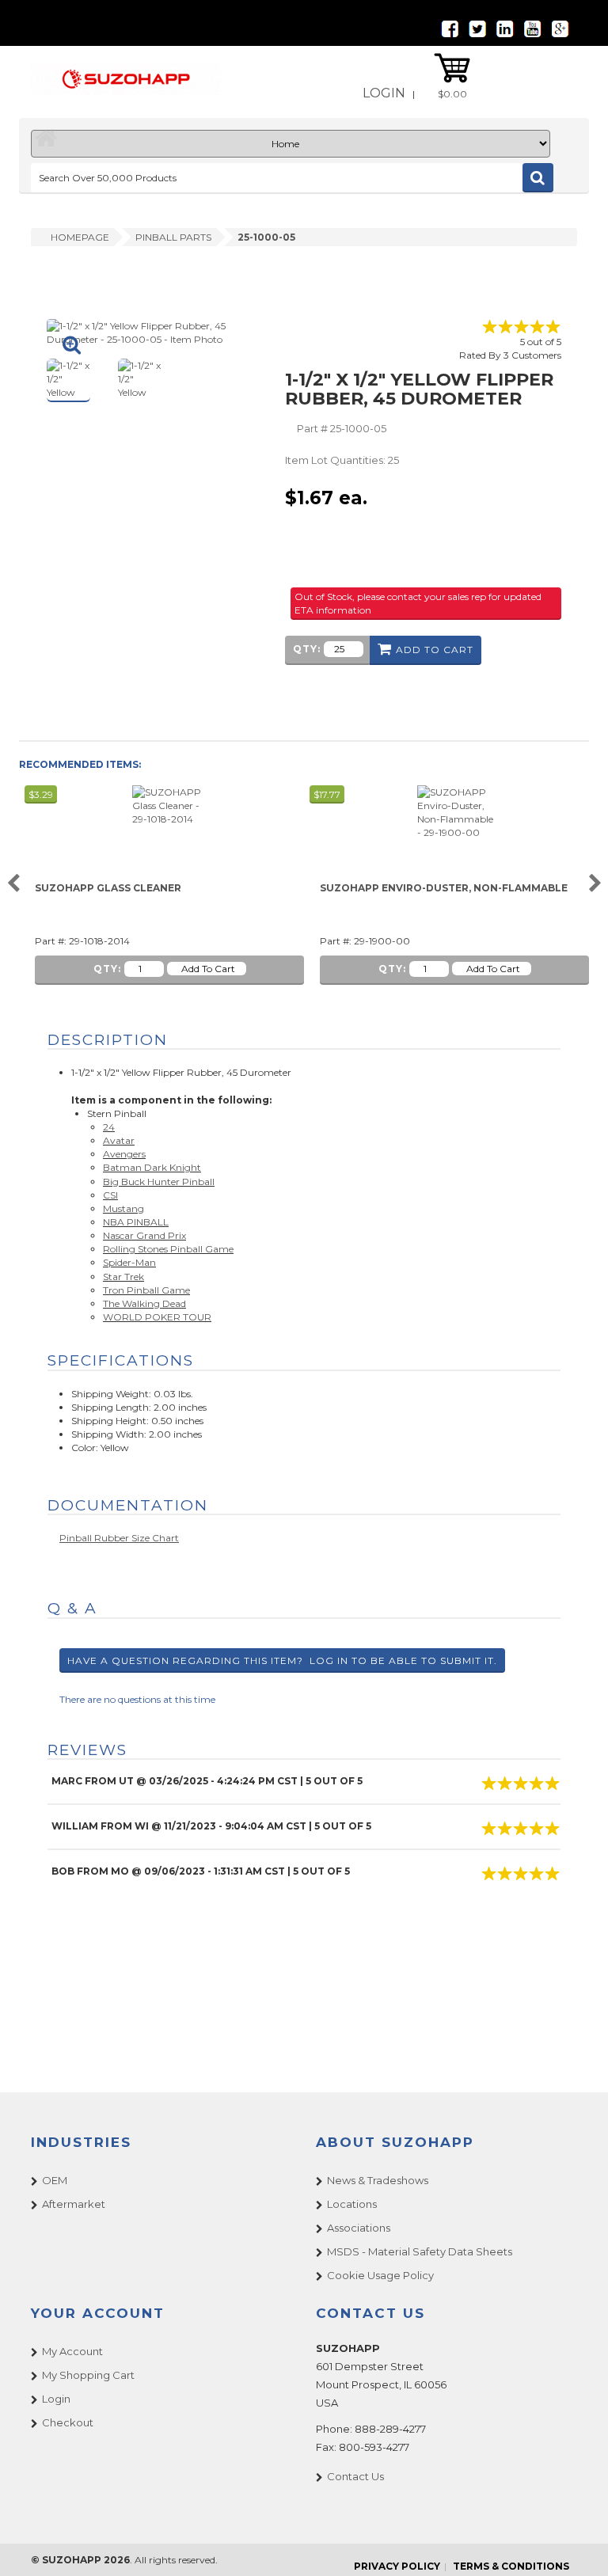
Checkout (68, 2422)
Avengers (124, 1154)
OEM (55, 2180)
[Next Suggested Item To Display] (595, 884)
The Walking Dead (144, 1303)
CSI (110, 1195)
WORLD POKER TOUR (157, 1317)
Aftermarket (74, 2204)
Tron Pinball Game (146, 1290)
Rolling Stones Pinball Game (168, 1249)
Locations (352, 2204)
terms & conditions (511, 2566)
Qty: (307, 649)
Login (384, 93)
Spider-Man (129, 1262)
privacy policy (397, 2566)
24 (109, 1127)
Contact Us (355, 2476)
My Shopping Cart (88, 2375)
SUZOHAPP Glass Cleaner (108, 888)
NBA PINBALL (136, 1222)
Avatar (119, 1140)
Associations (359, 2228)
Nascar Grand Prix (144, 1235)
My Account (72, 2351)
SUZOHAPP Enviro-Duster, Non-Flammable (444, 888)
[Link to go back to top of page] (576, 2544)
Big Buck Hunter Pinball (159, 1182)
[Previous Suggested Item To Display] (13, 884)
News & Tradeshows (378, 2180)
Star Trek (123, 1277)
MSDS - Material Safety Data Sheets (420, 2251)
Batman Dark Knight (152, 1167)
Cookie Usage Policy (380, 2275)
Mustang (123, 1208)
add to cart (435, 650)
